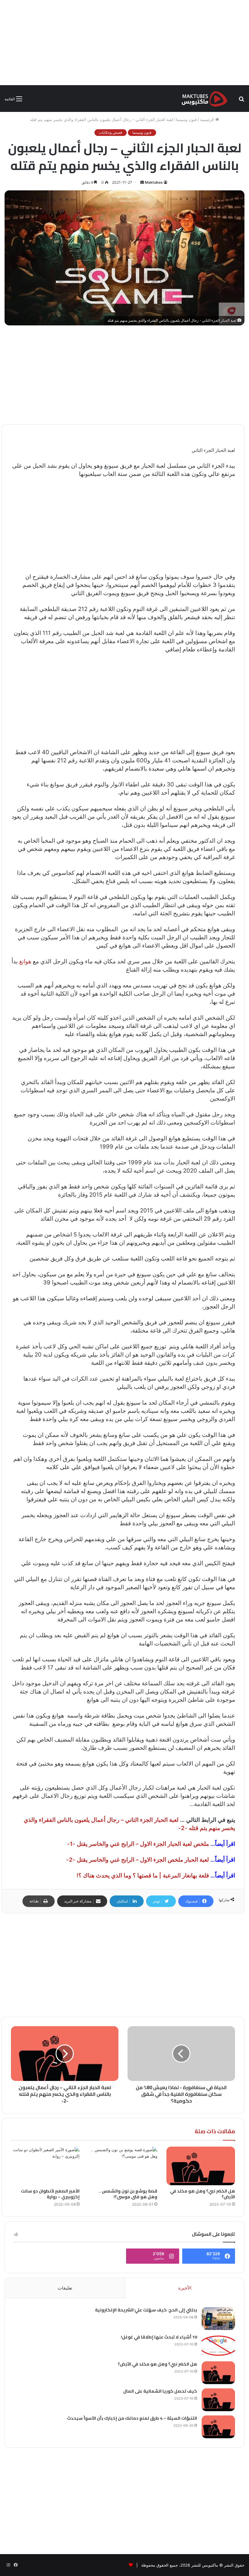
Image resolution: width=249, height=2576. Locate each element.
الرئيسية (208, 120)
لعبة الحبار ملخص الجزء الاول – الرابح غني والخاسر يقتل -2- (138, 1860)
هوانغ (25, 961)
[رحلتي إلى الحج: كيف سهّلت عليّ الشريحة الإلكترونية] (218, 2319)
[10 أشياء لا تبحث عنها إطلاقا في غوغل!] (218, 2346)
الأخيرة (185, 2288)
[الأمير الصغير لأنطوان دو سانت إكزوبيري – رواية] (45, 2166)
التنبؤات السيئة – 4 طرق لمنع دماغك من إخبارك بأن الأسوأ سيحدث (132, 2418)
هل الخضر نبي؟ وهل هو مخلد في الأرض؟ (203, 2194)
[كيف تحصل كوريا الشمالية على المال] (218, 2400)
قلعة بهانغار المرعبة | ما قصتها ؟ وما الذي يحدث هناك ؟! (143, 1876)
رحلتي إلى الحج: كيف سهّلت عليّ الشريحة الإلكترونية (146, 2310)
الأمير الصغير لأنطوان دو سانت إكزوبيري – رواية (50, 2194)
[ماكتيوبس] (204, 99)
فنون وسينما (186, 120)
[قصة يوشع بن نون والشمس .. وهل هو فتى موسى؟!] (123, 2166)
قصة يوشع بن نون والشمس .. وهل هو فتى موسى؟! (128, 2194)
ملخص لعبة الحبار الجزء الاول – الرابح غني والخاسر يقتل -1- (138, 1844)
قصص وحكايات (111, 132)
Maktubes (154, 182)
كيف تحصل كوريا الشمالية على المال (160, 2391)
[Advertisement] (124, 43)
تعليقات (65, 2288)
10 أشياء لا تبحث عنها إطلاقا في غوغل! (159, 2337)
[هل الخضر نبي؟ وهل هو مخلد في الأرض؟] (201, 2166)
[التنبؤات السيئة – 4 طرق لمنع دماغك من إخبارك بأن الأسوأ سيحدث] (218, 2427)
